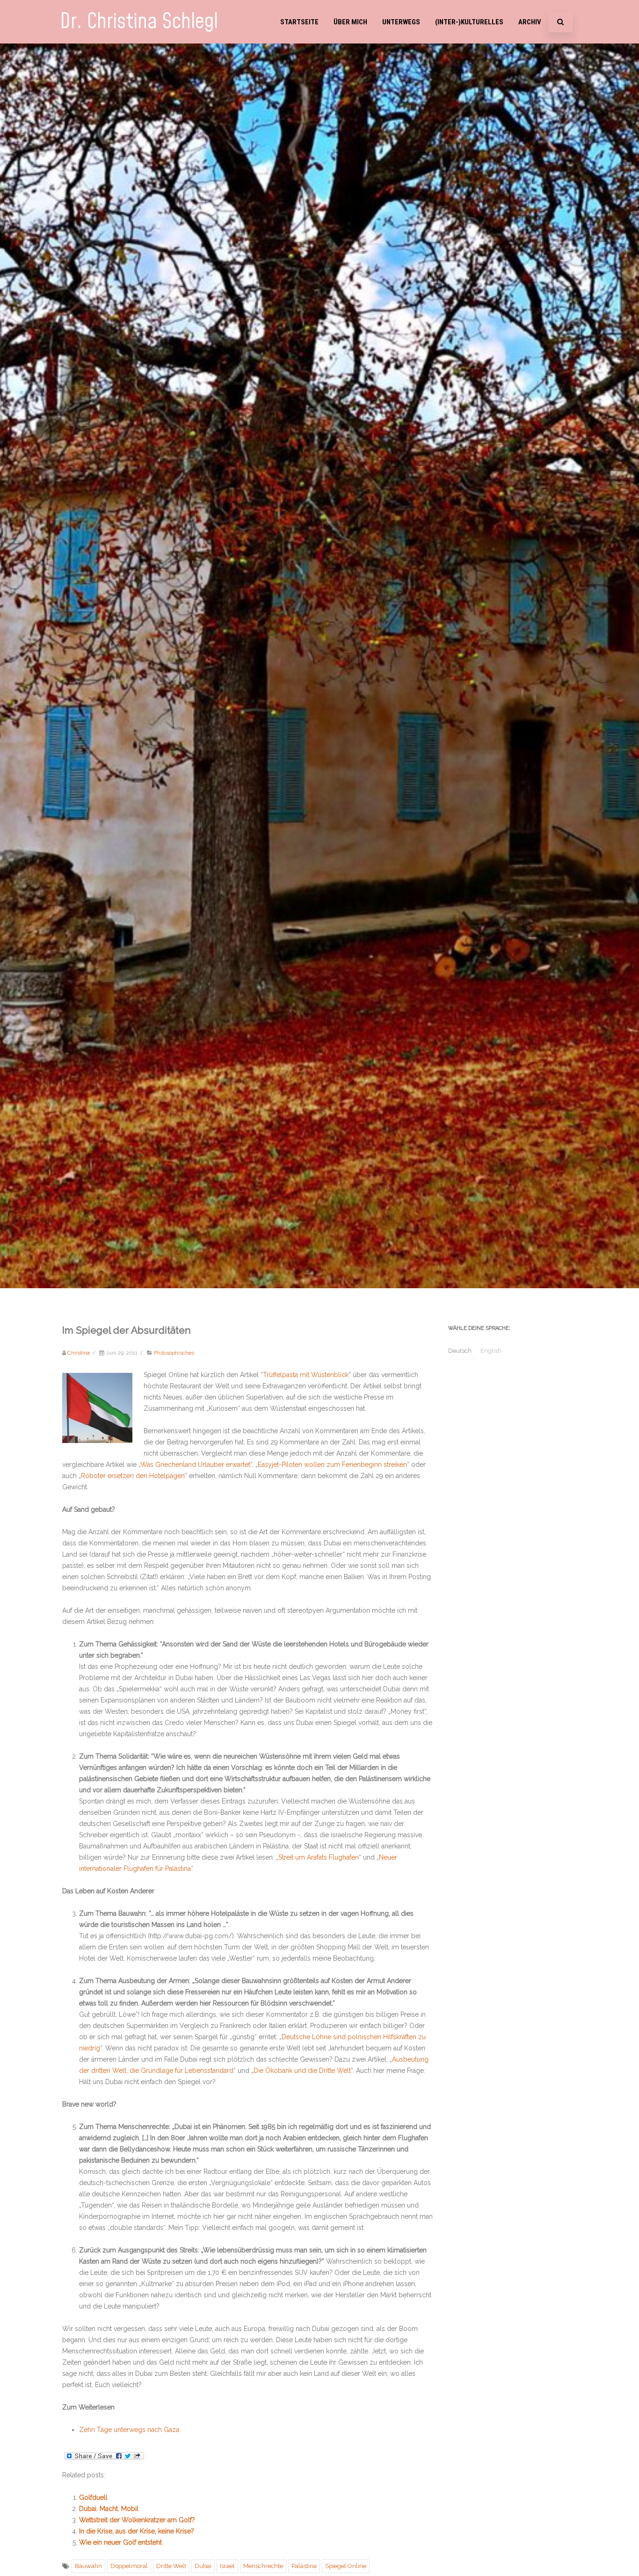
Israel (227, 2566)
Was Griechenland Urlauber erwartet (195, 1465)
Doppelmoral (129, 2566)
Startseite (299, 22)
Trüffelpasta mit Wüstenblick (306, 1375)
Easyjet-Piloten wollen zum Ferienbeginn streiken (332, 1465)
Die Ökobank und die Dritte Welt (302, 2071)
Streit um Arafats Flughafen (319, 1857)
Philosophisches (174, 1353)
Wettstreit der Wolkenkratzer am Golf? (137, 2520)
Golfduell (93, 2497)
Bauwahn (88, 2566)
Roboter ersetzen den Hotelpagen (133, 1476)
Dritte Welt (171, 2566)
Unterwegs (401, 22)
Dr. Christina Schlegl (139, 22)
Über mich (350, 22)
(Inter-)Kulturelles (469, 22)
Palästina (304, 2566)
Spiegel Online (346, 2566)
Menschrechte (263, 2566)
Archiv (530, 22)
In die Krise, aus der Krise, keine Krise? (137, 2531)
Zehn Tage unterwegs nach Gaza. (130, 2430)
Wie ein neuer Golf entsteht (120, 2542)
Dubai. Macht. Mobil (109, 2509)
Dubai (203, 2566)
